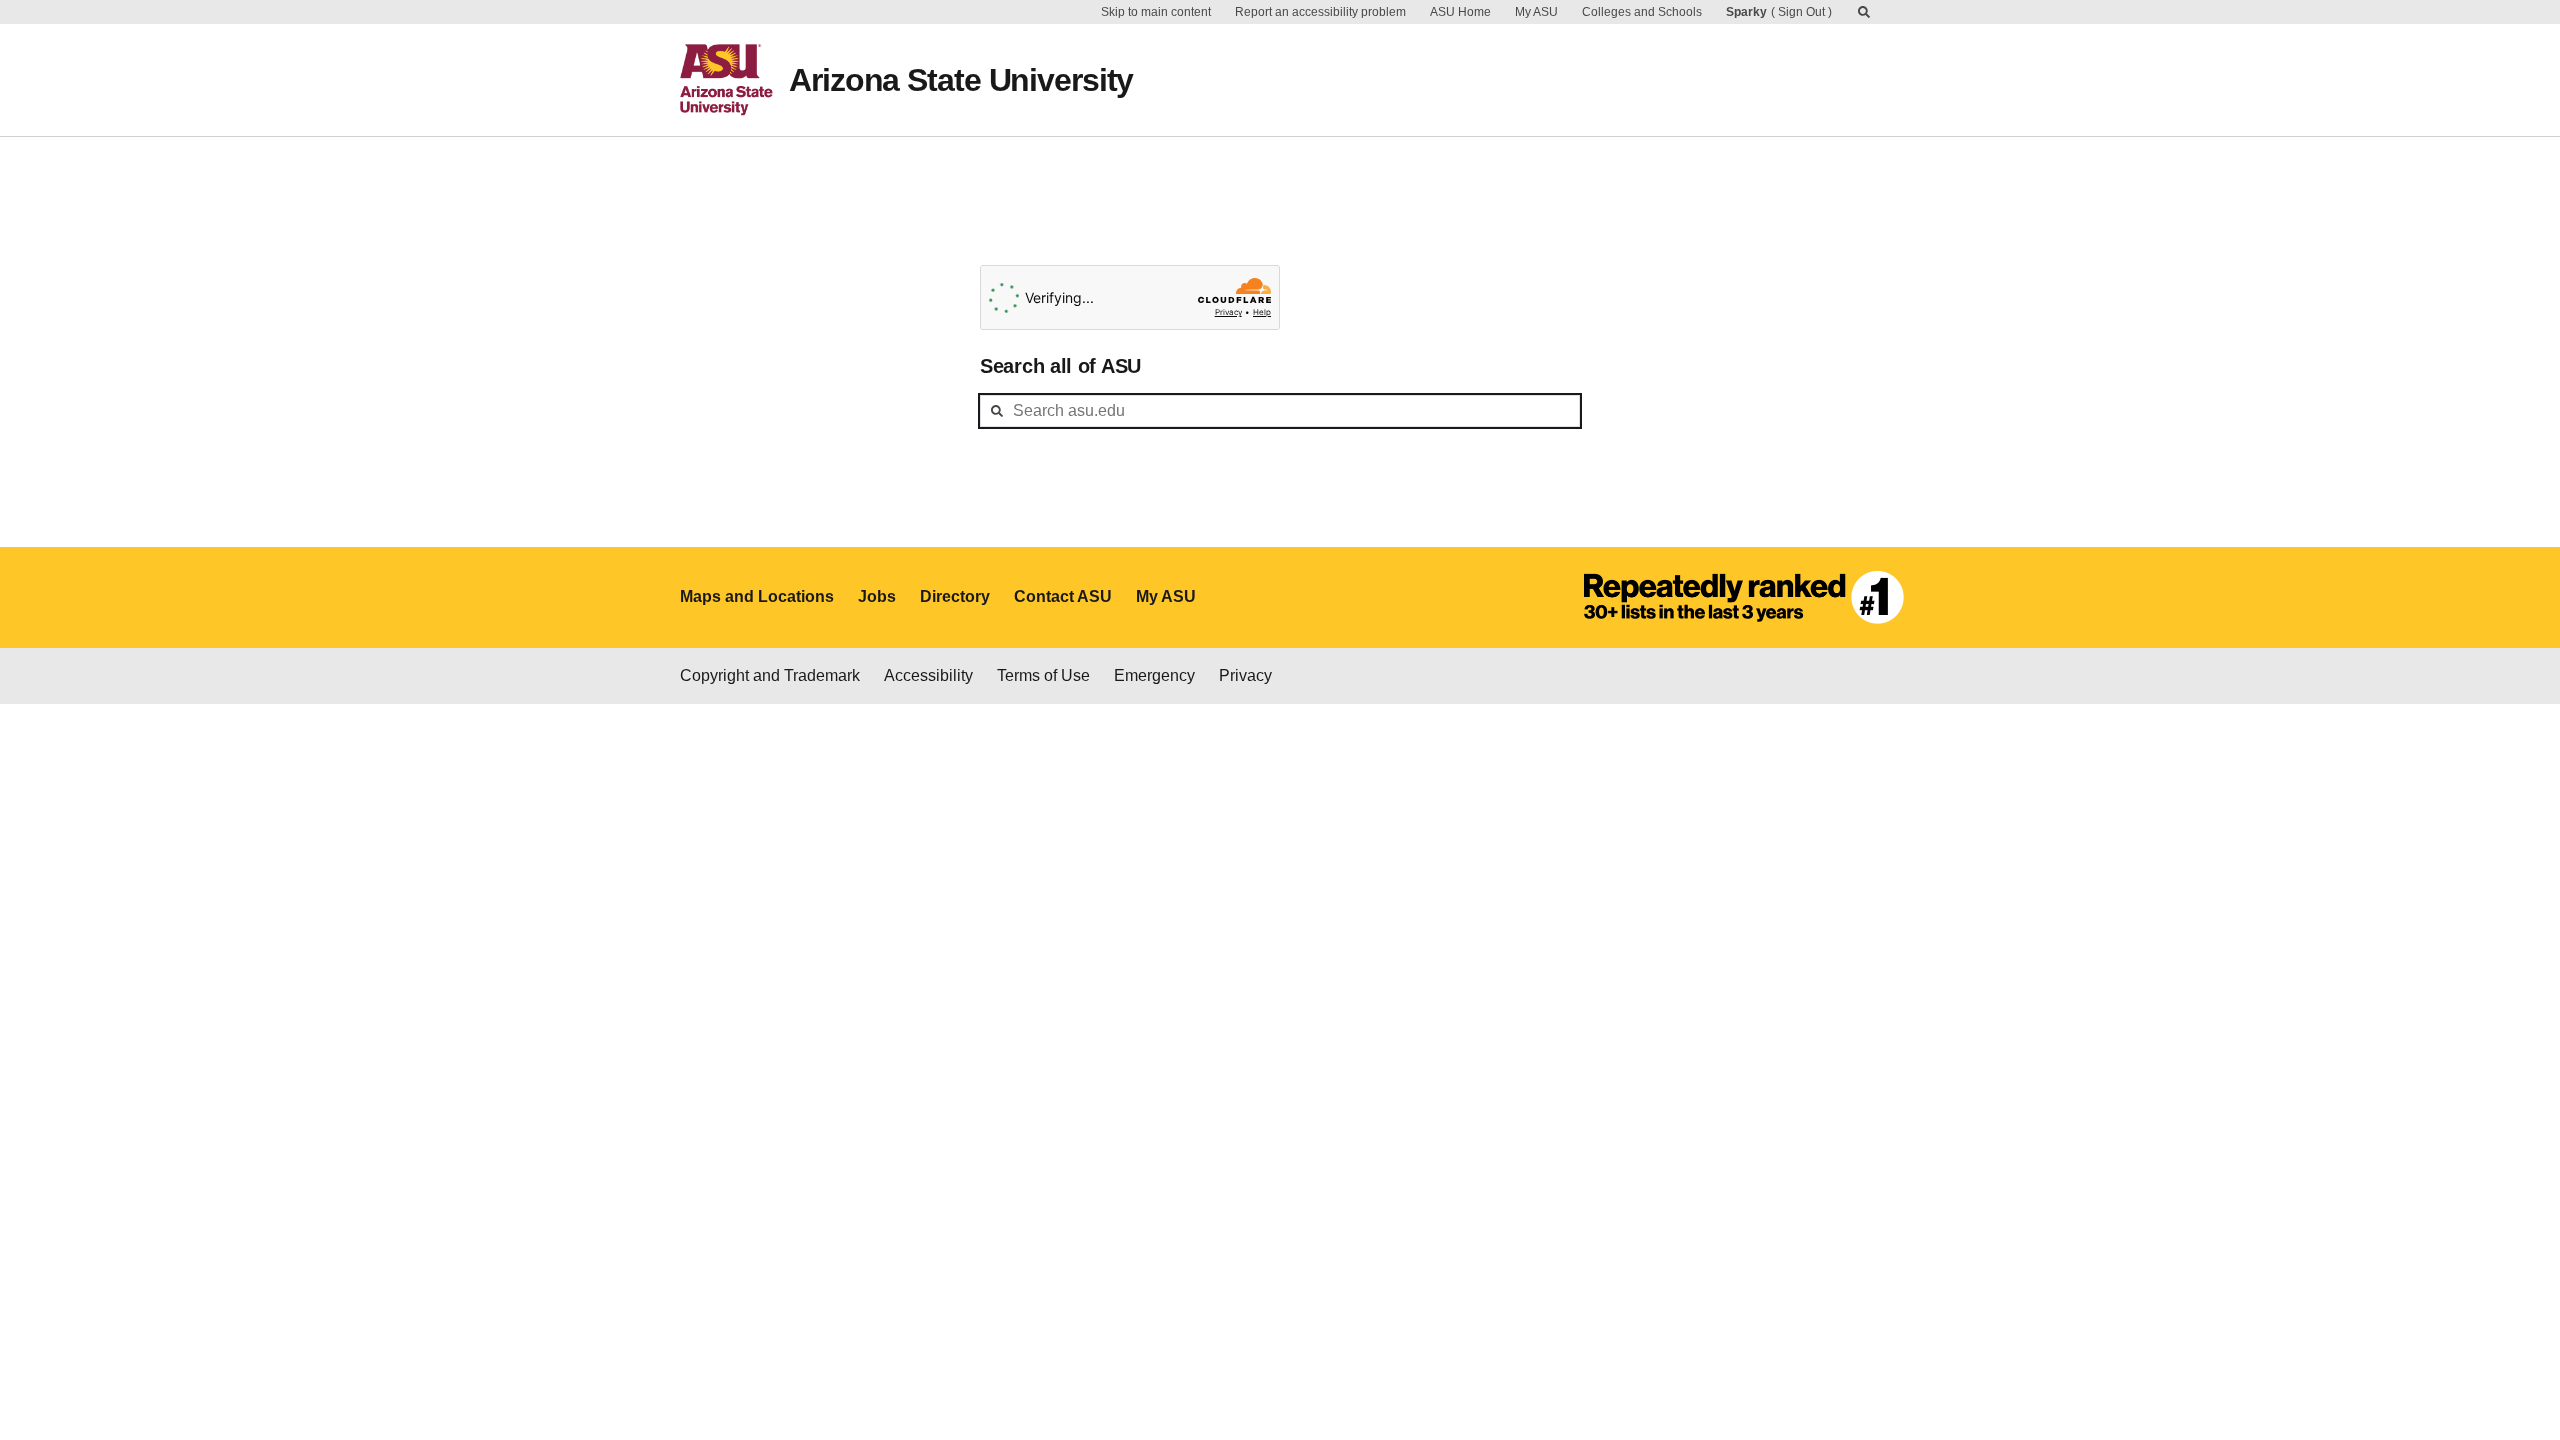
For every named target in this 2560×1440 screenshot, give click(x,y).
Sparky (1746, 12)
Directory (955, 596)
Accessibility (928, 675)
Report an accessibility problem (1320, 12)
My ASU (1536, 12)
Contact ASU (1063, 596)
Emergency (1154, 675)
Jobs (877, 596)
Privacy (1245, 675)
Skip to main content (1156, 12)
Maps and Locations (757, 596)
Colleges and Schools (1642, 12)
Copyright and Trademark (770, 675)
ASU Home (1460, 12)
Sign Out (1801, 12)
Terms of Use (1043, 675)
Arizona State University (961, 80)
